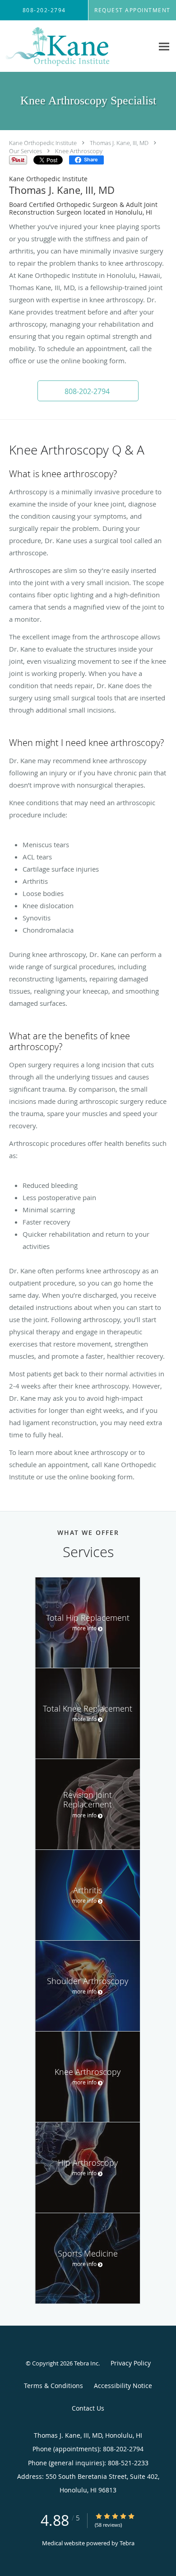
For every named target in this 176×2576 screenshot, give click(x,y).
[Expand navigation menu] (164, 46)
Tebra (127, 2543)
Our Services (25, 151)
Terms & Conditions (53, 2386)
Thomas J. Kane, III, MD (119, 143)
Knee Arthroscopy (79, 151)
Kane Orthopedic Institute (43, 143)
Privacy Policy (131, 2363)
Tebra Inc (86, 2363)
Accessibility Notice (123, 2386)
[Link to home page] (77, 46)
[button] (88, 391)
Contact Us (88, 2408)
